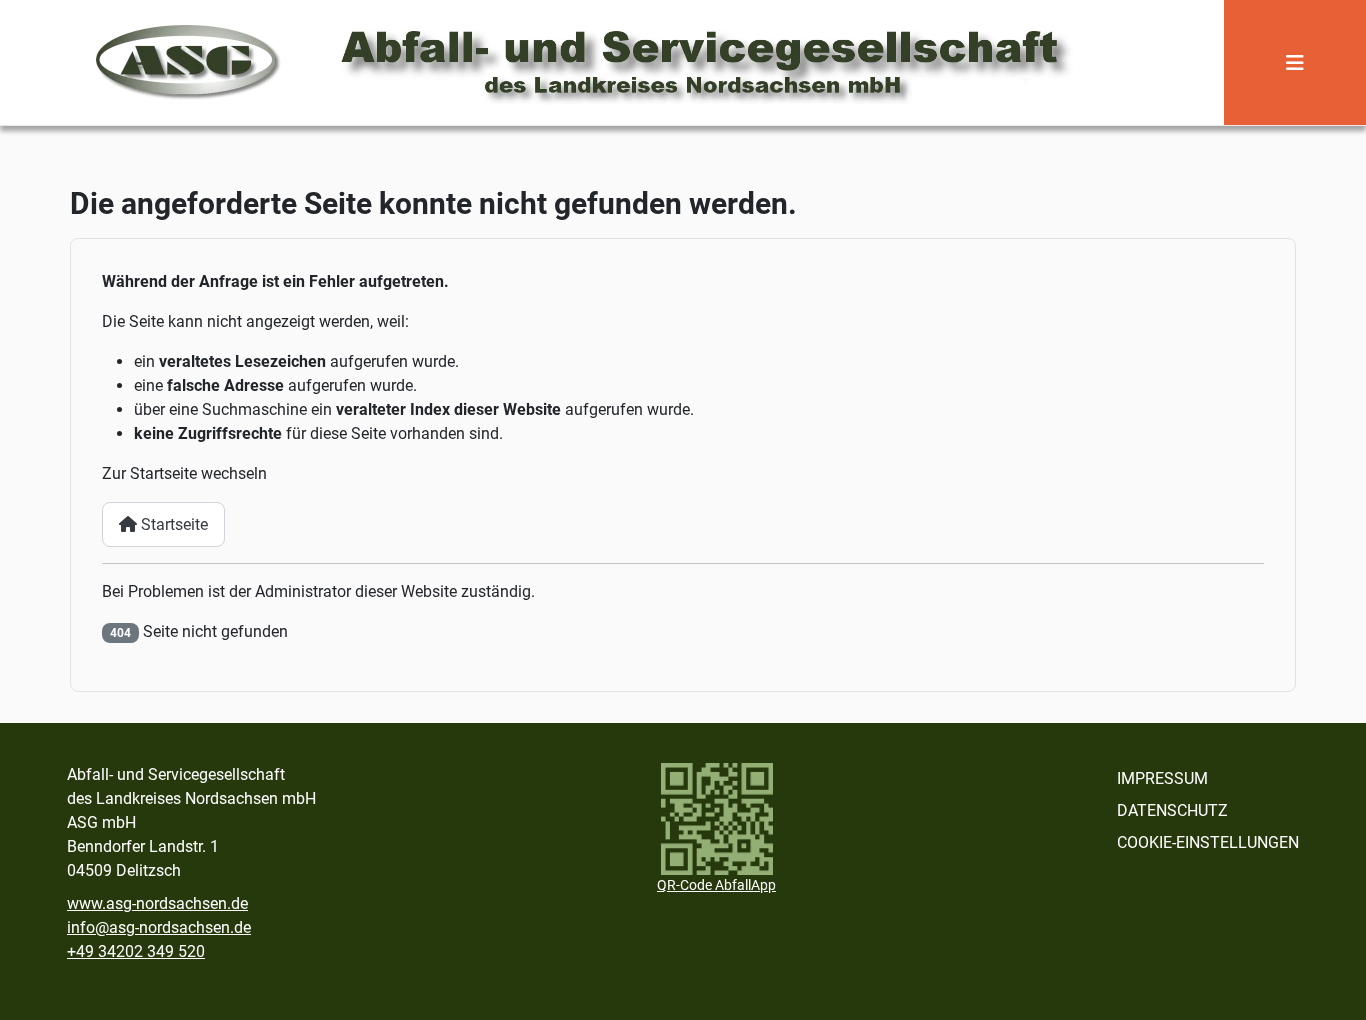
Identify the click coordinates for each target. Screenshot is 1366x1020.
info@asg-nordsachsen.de (159, 927)
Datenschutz (1172, 810)
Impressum (1162, 778)
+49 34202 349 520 (136, 951)
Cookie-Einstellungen (1208, 842)
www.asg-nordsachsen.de (157, 903)
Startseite (172, 524)
